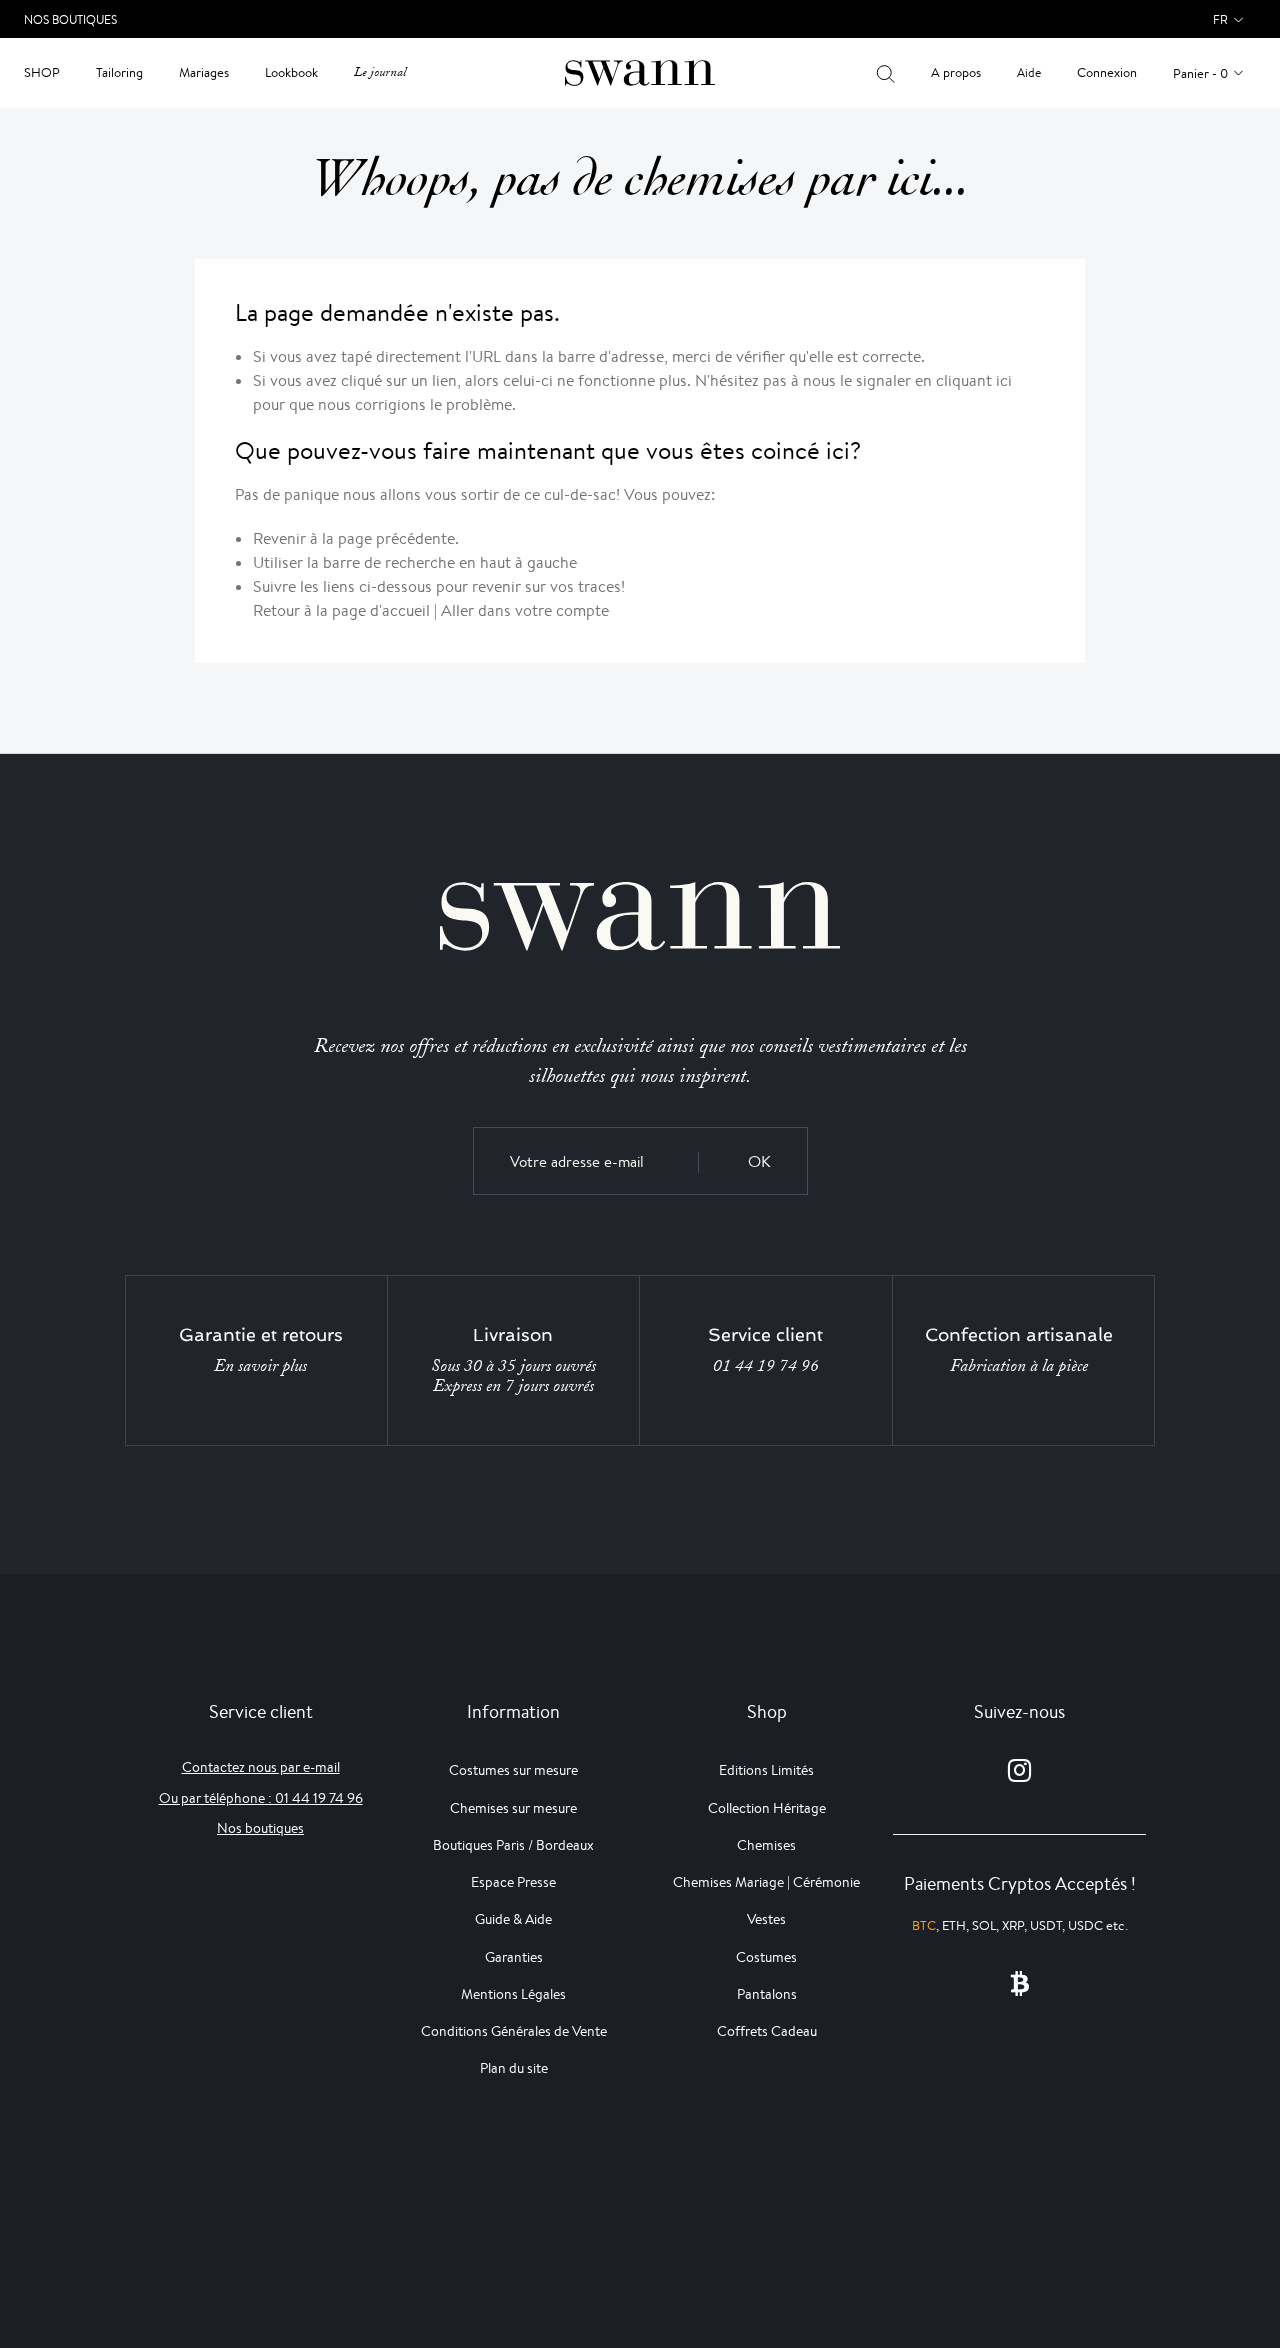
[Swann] (640, 71)
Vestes (766, 1919)
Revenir (279, 538)
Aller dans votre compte (525, 610)
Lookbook (291, 72)
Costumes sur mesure (513, 1770)
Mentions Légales (513, 1994)
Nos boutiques (260, 1828)
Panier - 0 (1200, 73)
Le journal (380, 72)
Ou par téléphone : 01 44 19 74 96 (261, 1798)
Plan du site (514, 2068)
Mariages (204, 72)
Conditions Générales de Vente (514, 2031)
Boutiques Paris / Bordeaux (513, 1845)
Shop (42, 72)
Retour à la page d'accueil (341, 610)
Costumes (766, 1957)
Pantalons (767, 1994)
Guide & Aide (513, 1919)
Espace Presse (513, 1882)
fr (1220, 19)
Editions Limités (766, 1770)
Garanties (514, 1957)
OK (759, 1161)
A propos (956, 72)
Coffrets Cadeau (767, 2031)
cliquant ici (974, 380)
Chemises (766, 1845)
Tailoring (119, 72)
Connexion (1107, 72)
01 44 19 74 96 (766, 1366)
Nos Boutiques (70, 19)
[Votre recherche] (885, 73)
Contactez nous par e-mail (261, 1767)
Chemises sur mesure (513, 1808)
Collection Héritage (767, 1808)
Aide (1029, 72)
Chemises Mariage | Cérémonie (766, 1882)
